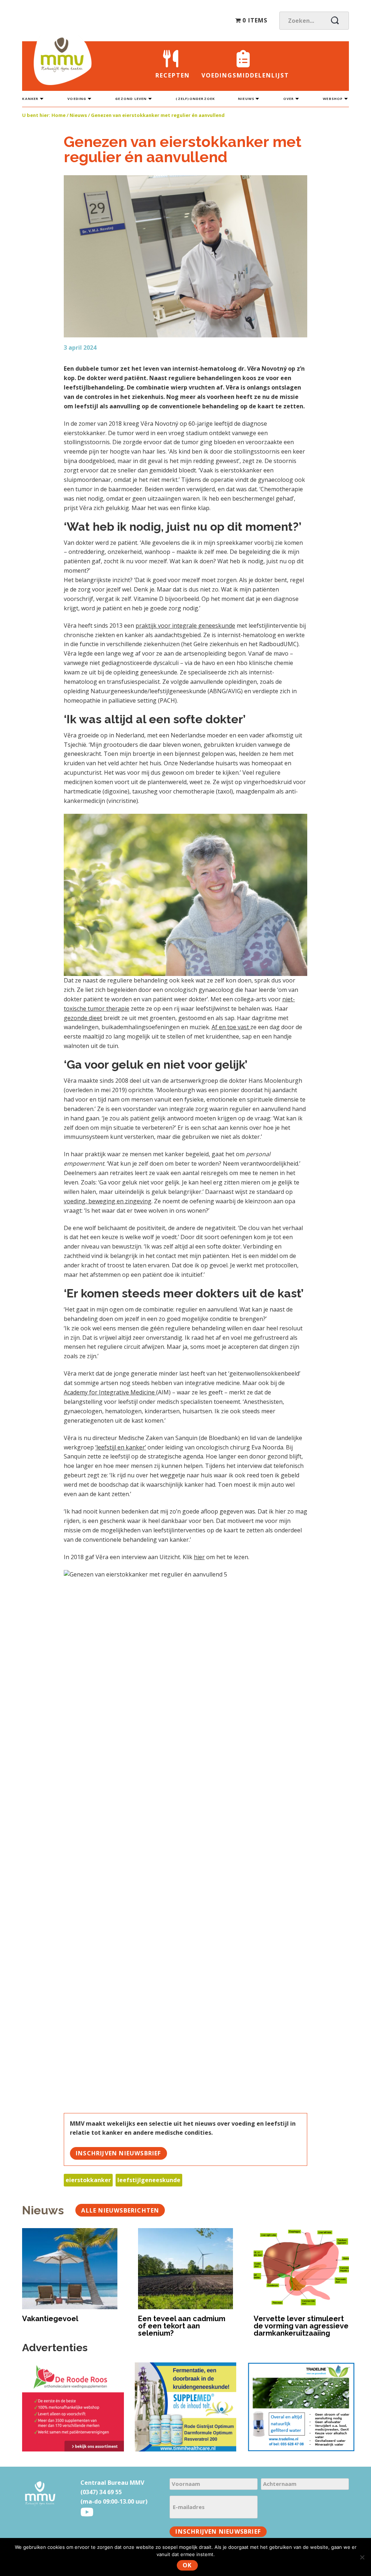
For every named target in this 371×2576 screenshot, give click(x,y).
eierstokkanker (88, 2180)
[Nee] (362, 2557)
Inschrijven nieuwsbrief (118, 2153)
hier (199, 1557)
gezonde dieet (83, 1018)
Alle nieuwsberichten (120, 2210)
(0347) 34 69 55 (101, 2492)
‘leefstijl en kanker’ (121, 1447)
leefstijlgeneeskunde (149, 2180)
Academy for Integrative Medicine (110, 1392)
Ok (187, 2565)
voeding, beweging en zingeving (108, 1201)
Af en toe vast (231, 1027)
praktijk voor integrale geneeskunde (185, 626)
